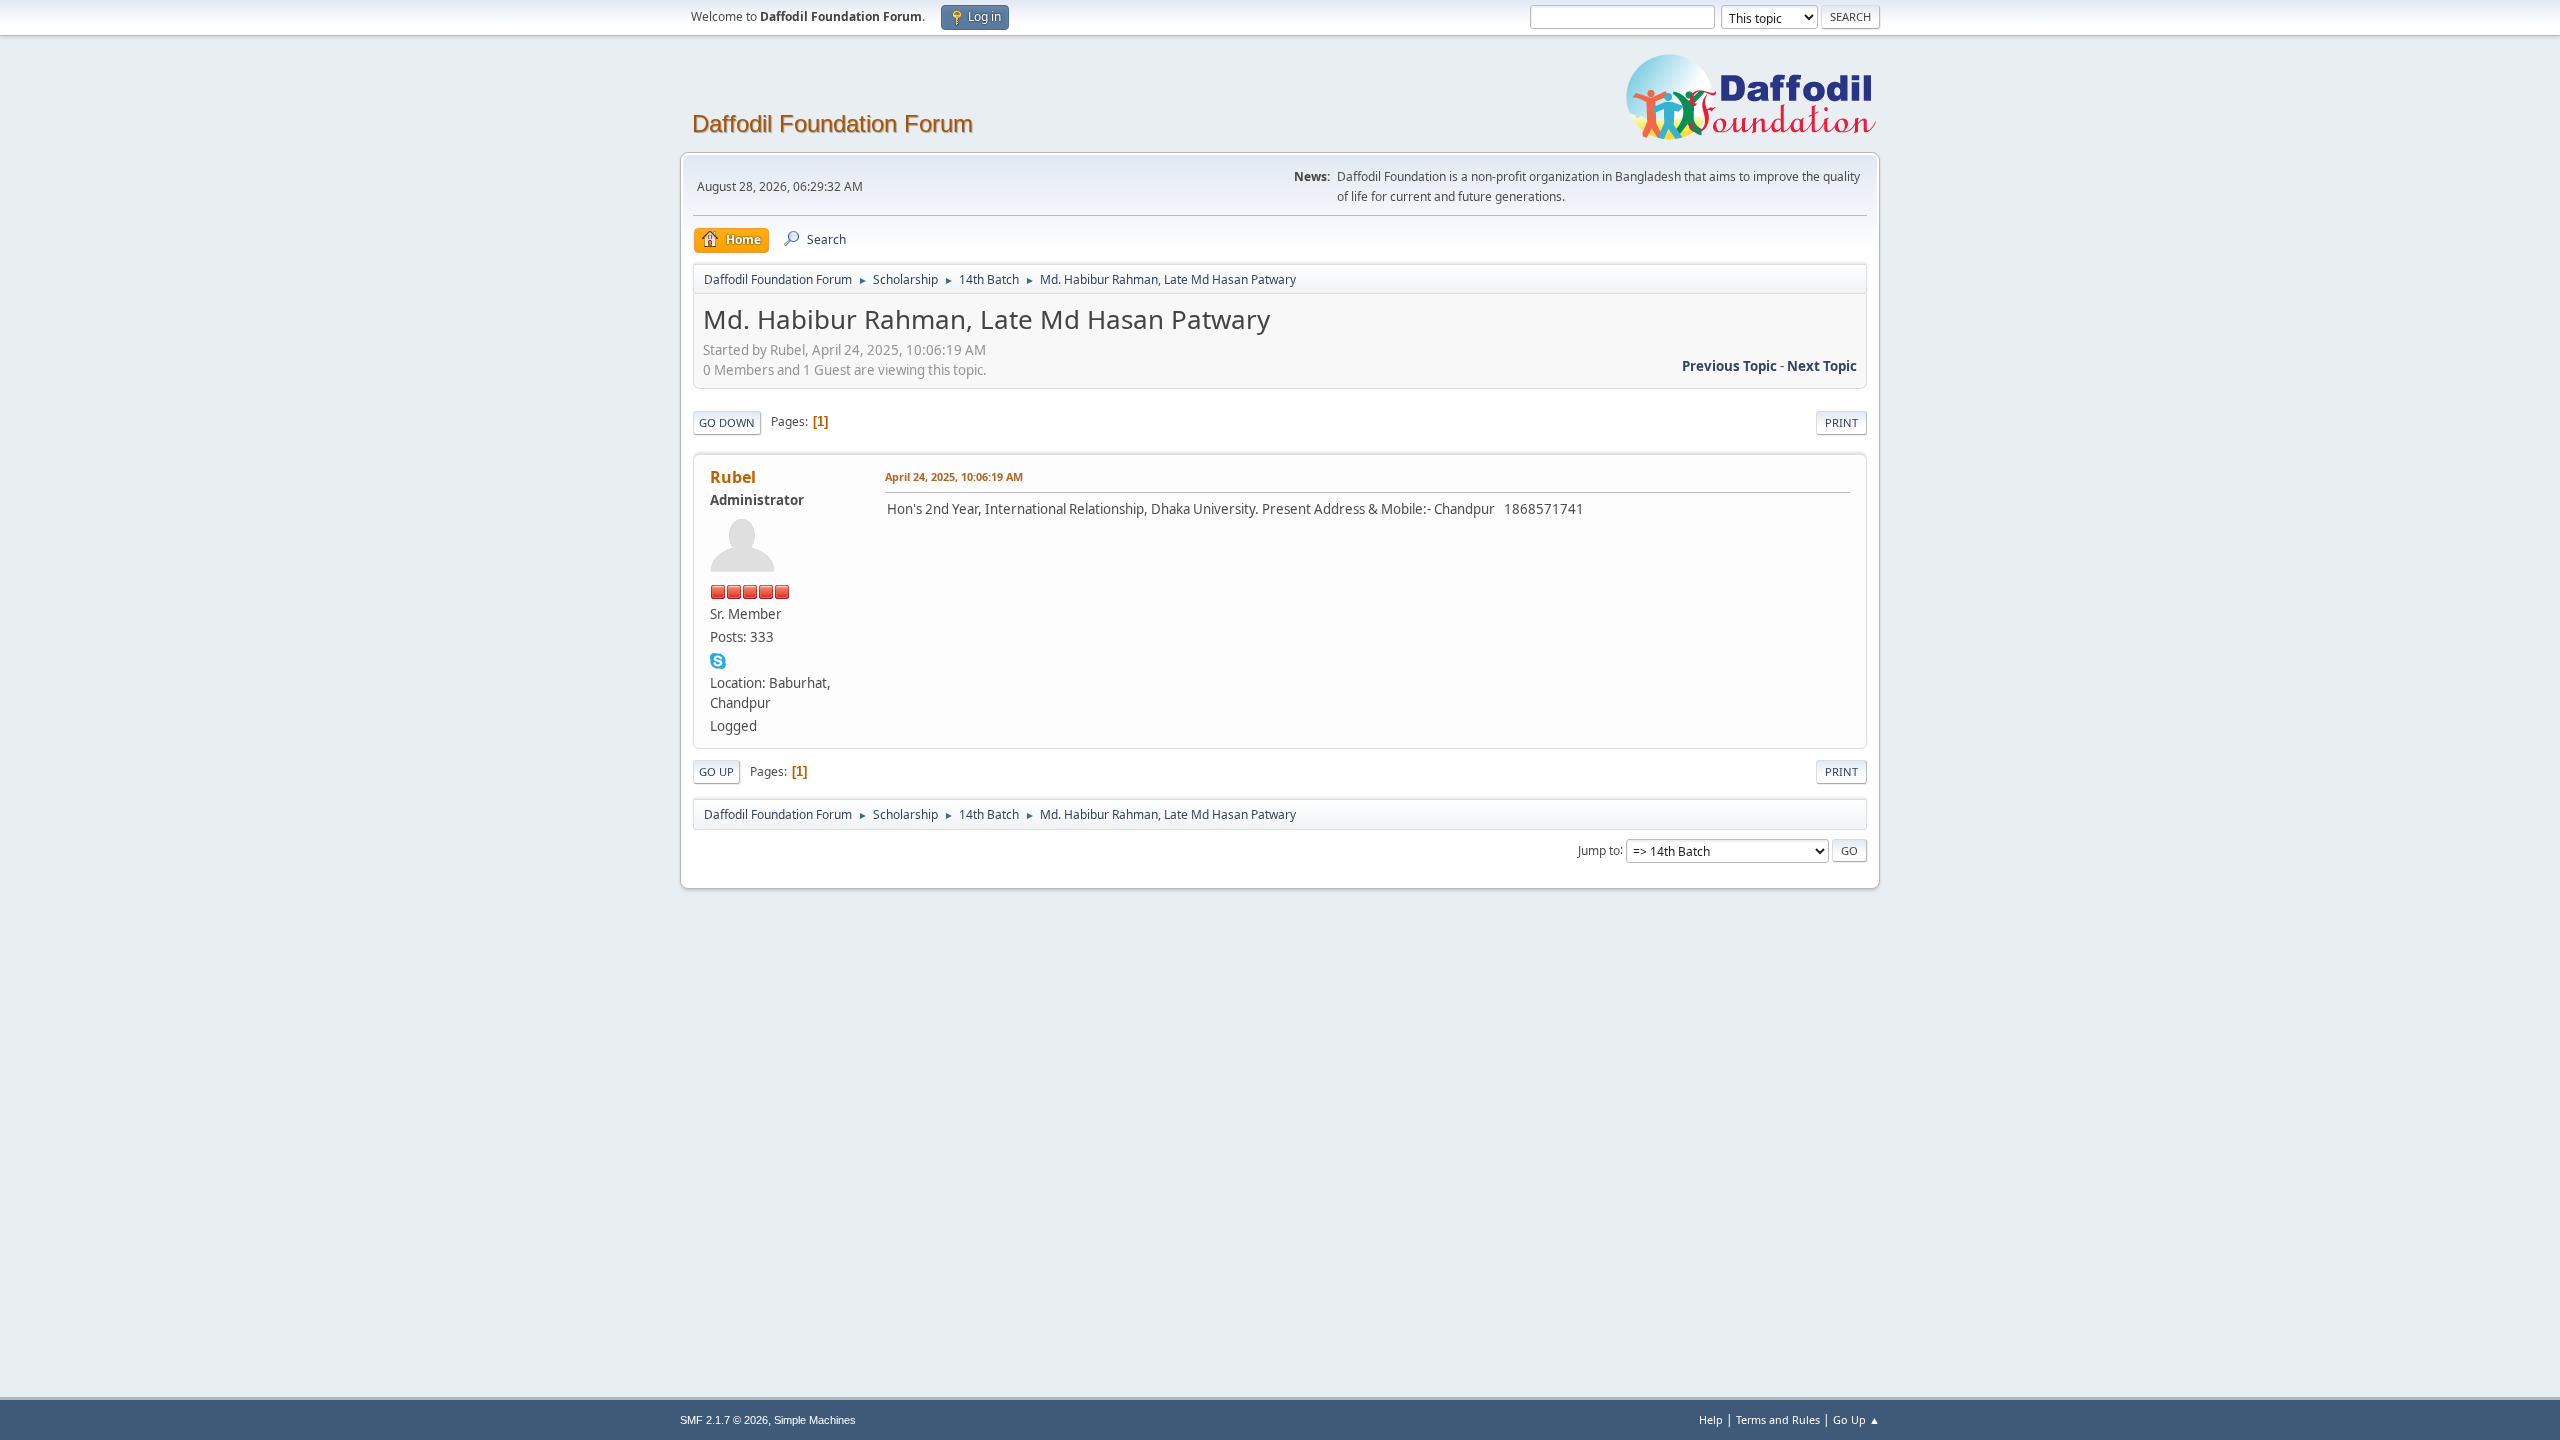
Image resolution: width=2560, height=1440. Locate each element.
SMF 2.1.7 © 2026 (724, 1420)
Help (1711, 1419)
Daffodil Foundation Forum (832, 123)
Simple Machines (815, 1420)
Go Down (727, 422)
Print (1841, 422)
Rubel (733, 477)
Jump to (1599, 849)
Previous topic (1729, 366)
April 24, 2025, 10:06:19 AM (954, 476)
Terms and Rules (1778, 1419)
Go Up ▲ (1856, 1419)
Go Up (716, 771)
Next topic (1822, 366)
